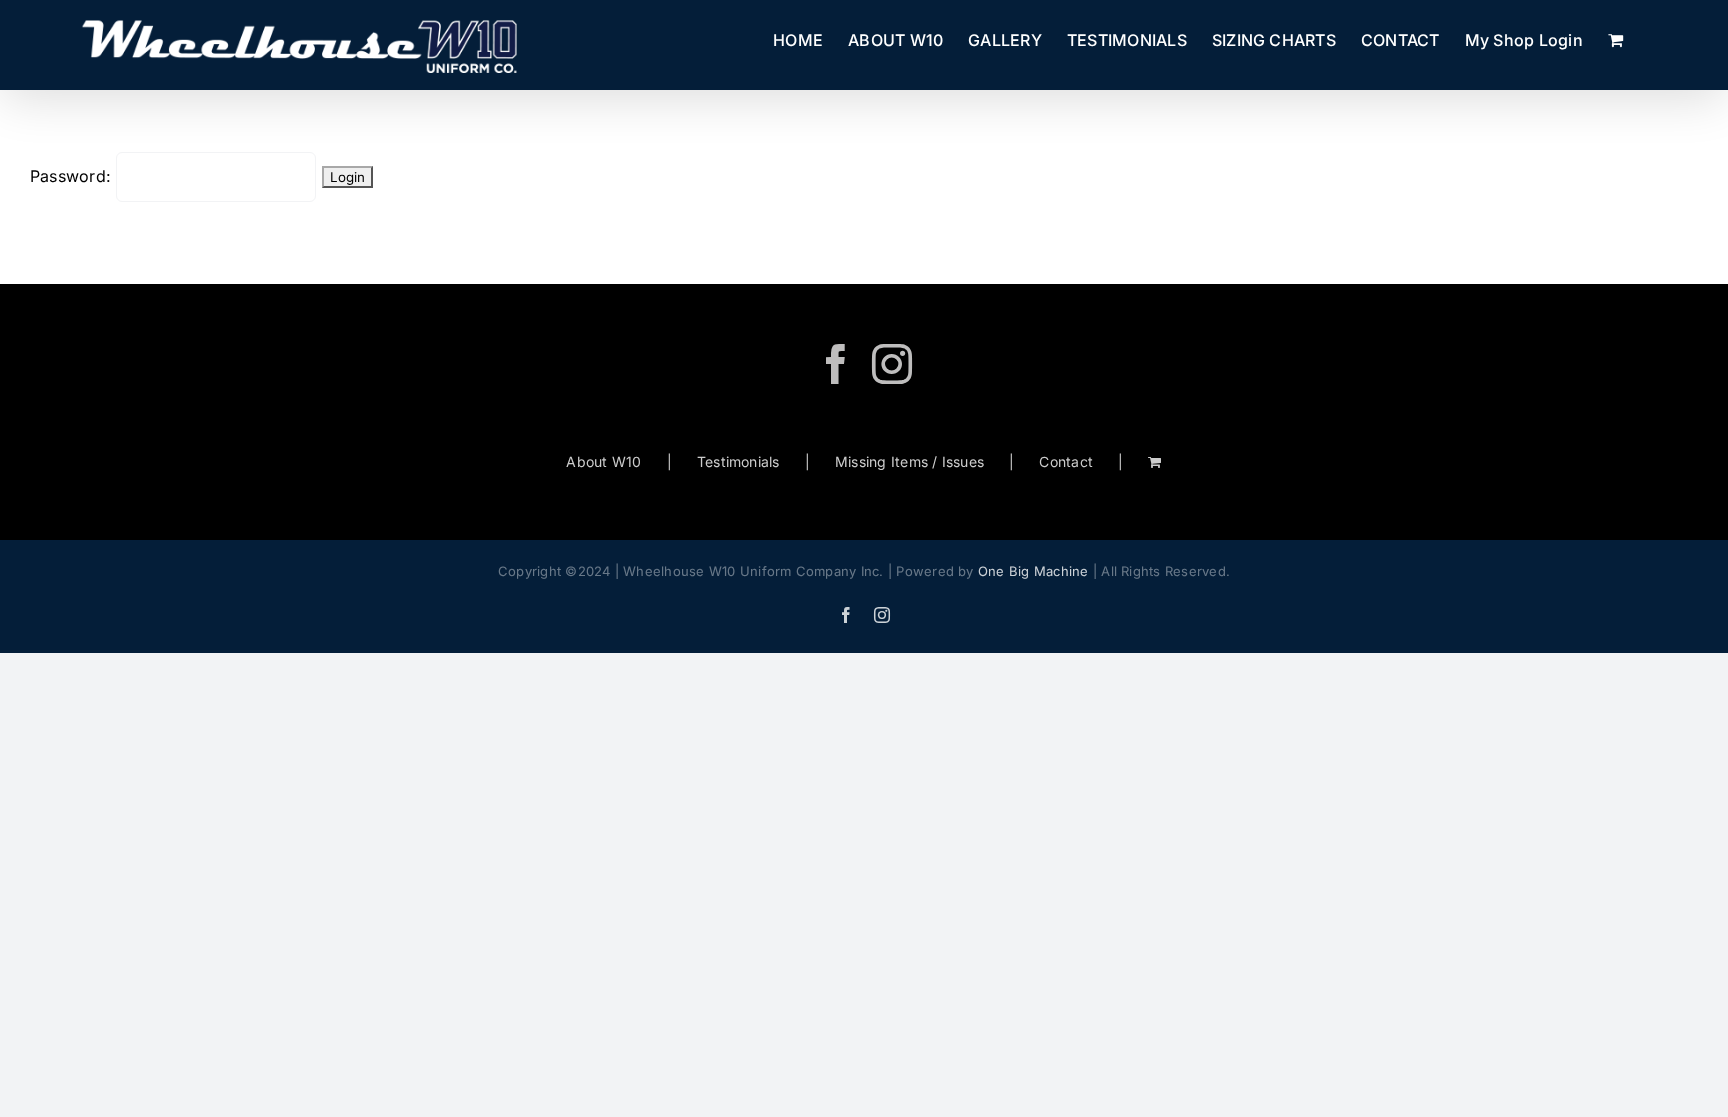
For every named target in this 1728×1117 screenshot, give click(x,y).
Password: (73, 176)
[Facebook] (836, 364)
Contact (1066, 461)
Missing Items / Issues (909, 461)
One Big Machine (1033, 571)
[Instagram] (892, 364)
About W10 (603, 461)
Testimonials (738, 461)
